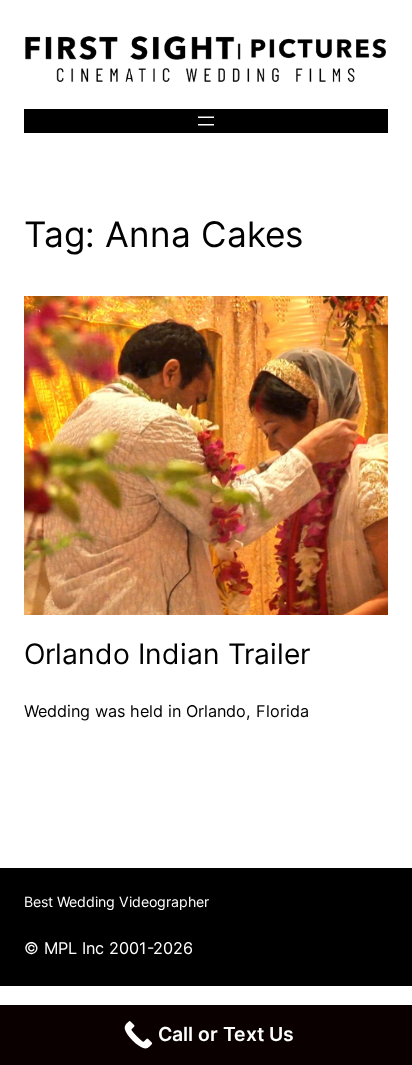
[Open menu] (206, 121)
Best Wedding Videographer (116, 901)
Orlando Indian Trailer (167, 654)
